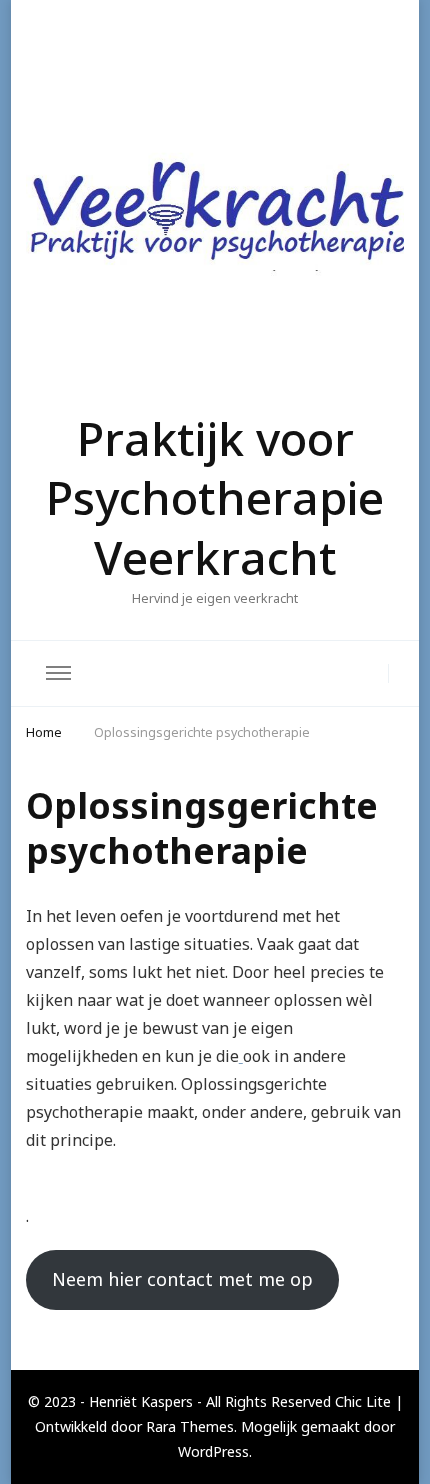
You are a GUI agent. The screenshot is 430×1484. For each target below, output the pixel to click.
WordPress (213, 1451)
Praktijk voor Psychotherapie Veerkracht (215, 498)
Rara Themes (190, 1426)
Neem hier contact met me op (182, 1279)
